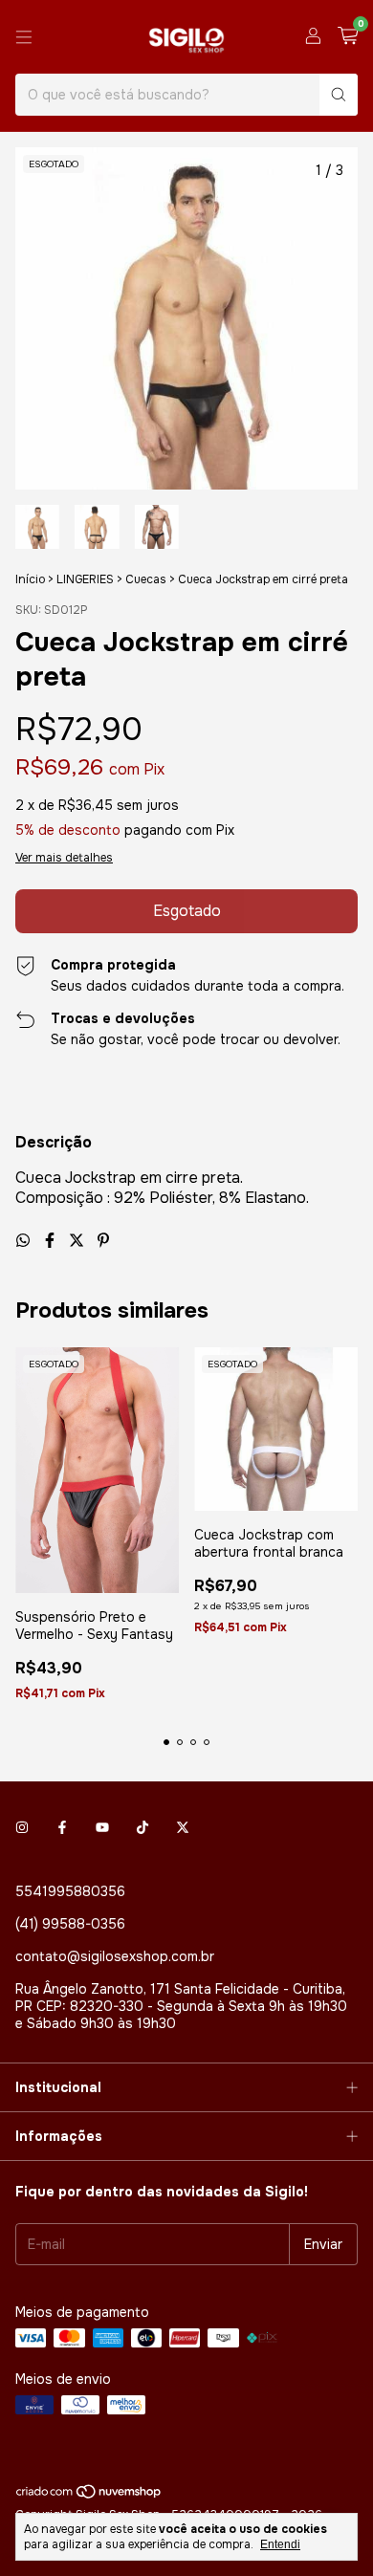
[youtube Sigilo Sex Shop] (102, 1828)
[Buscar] (339, 95)
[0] (348, 37)
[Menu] (24, 37)
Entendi (280, 2544)
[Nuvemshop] (89, 2496)
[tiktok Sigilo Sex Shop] (143, 1828)
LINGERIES (85, 579)
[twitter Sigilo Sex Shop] (183, 1828)
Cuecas (146, 579)
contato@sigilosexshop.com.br (115, 1956)
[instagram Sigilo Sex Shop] (22, 1828)
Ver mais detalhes (64, 858)
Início (30, 579)
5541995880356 (70, 1891)
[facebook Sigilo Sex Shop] (62, 1828)
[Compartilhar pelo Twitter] (78, 1241)
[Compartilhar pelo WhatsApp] (25, 1241)
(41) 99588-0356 (70, 1924)
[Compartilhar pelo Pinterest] (103, 1241)
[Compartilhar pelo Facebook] (52, 1241)
